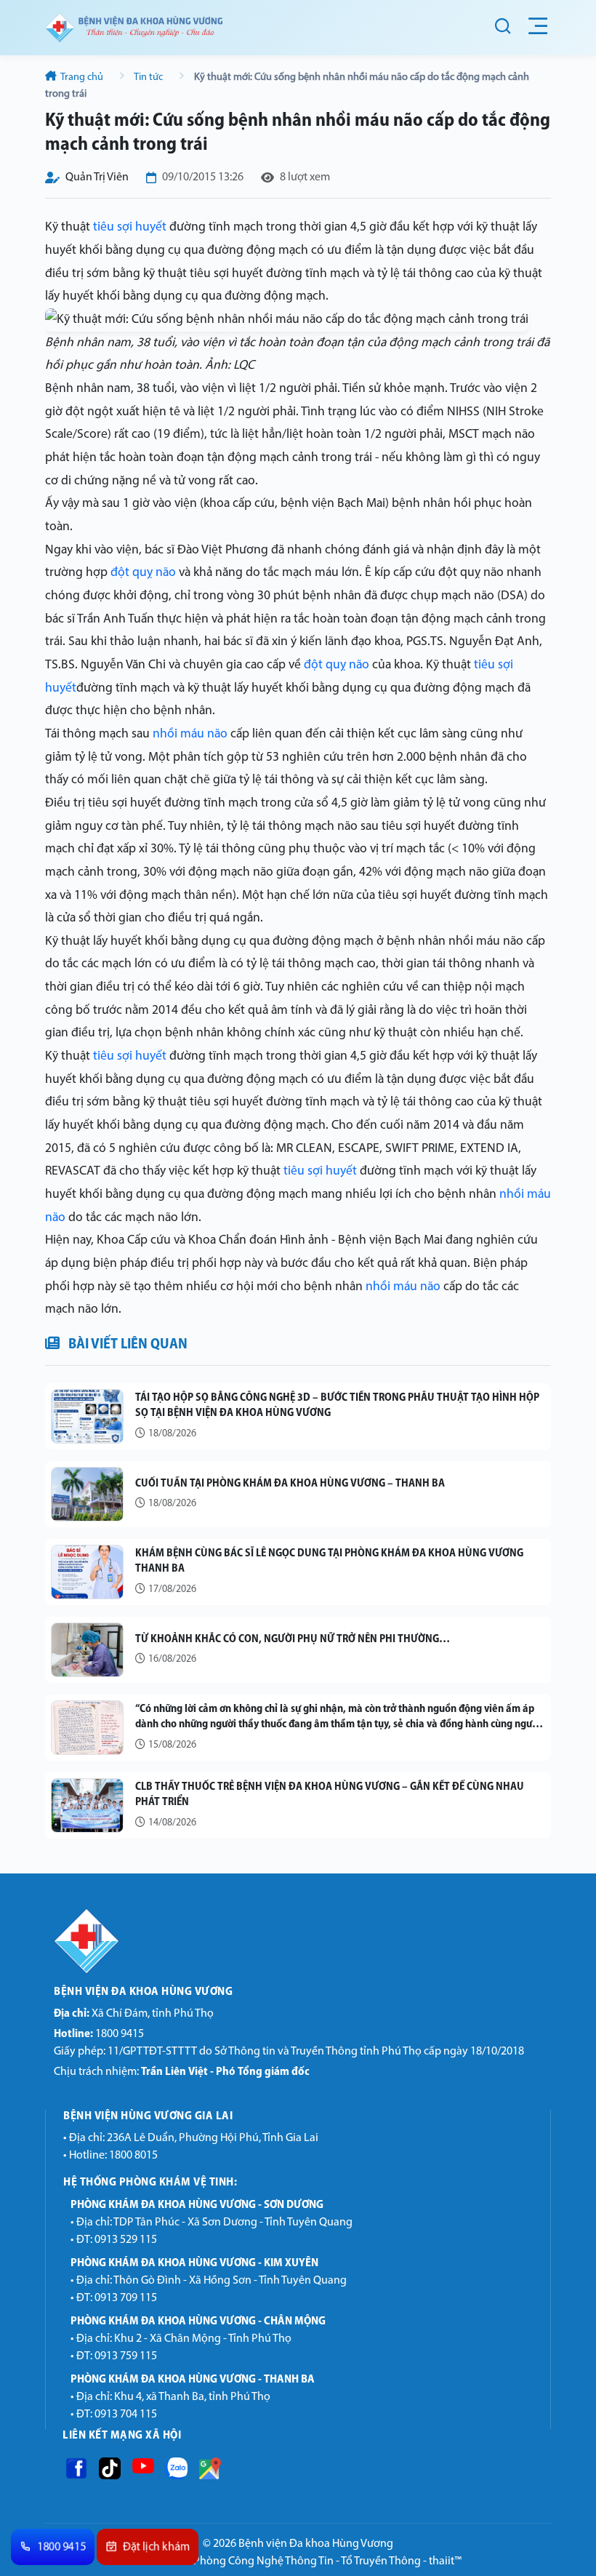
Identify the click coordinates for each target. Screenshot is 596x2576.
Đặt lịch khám (157, 2547)
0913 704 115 (126, 2415)
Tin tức (149, 77)
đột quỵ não (143, 573)
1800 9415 (99, 2034)
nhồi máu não (190, 734)
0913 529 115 (126, 2240)
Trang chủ (82, 77)
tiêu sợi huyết (130, 227)
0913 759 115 (126, 2356)
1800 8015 (133, 2156)
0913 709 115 (126, 2298)
